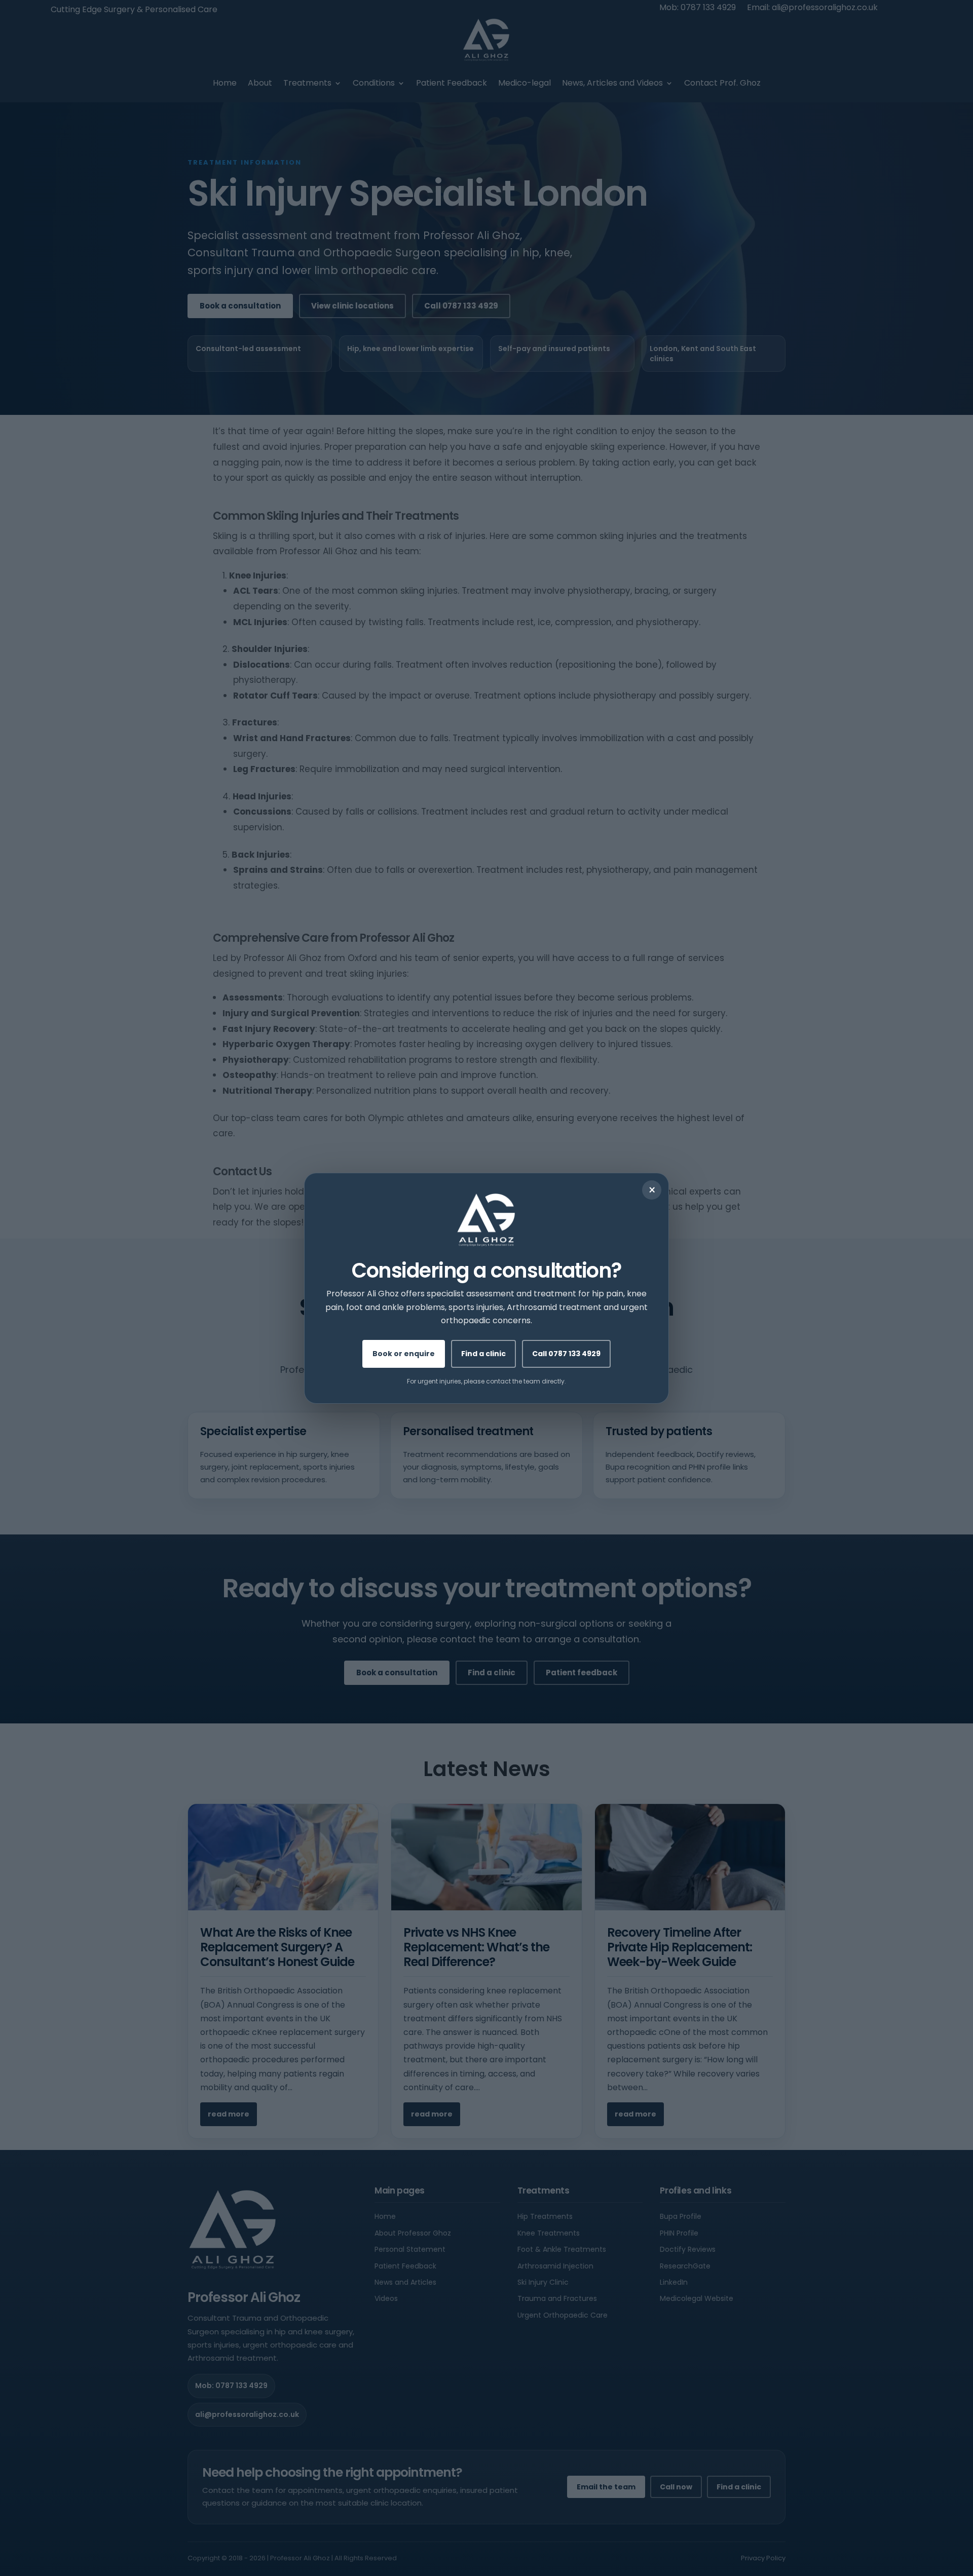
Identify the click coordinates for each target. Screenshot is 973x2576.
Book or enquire (404, 1353)
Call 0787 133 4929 (566, 1353)
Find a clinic (483, 1353)
